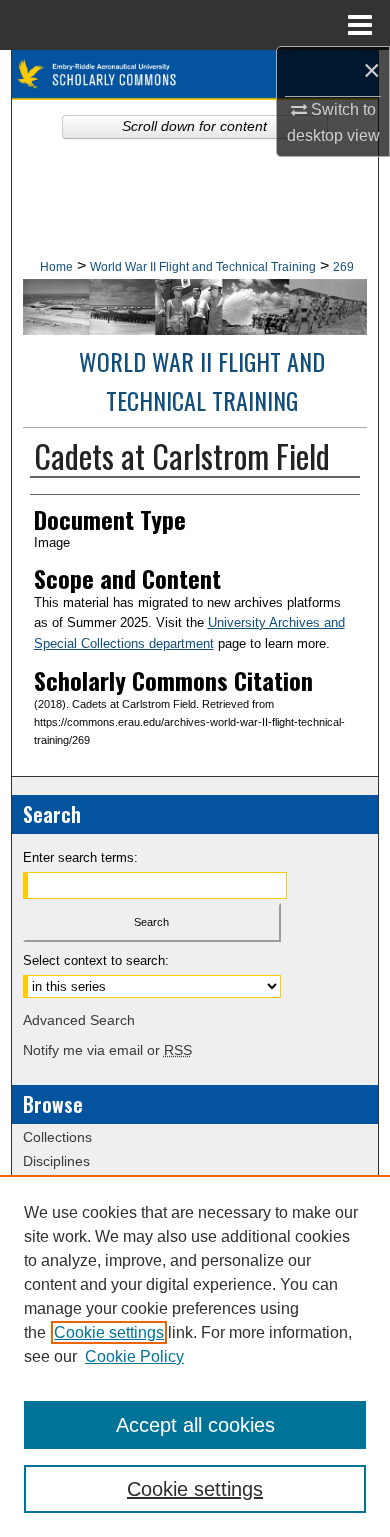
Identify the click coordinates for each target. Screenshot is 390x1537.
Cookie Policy (134, 1356)
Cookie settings (109, 1332)
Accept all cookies (195, 1425)
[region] (195, 1356)
